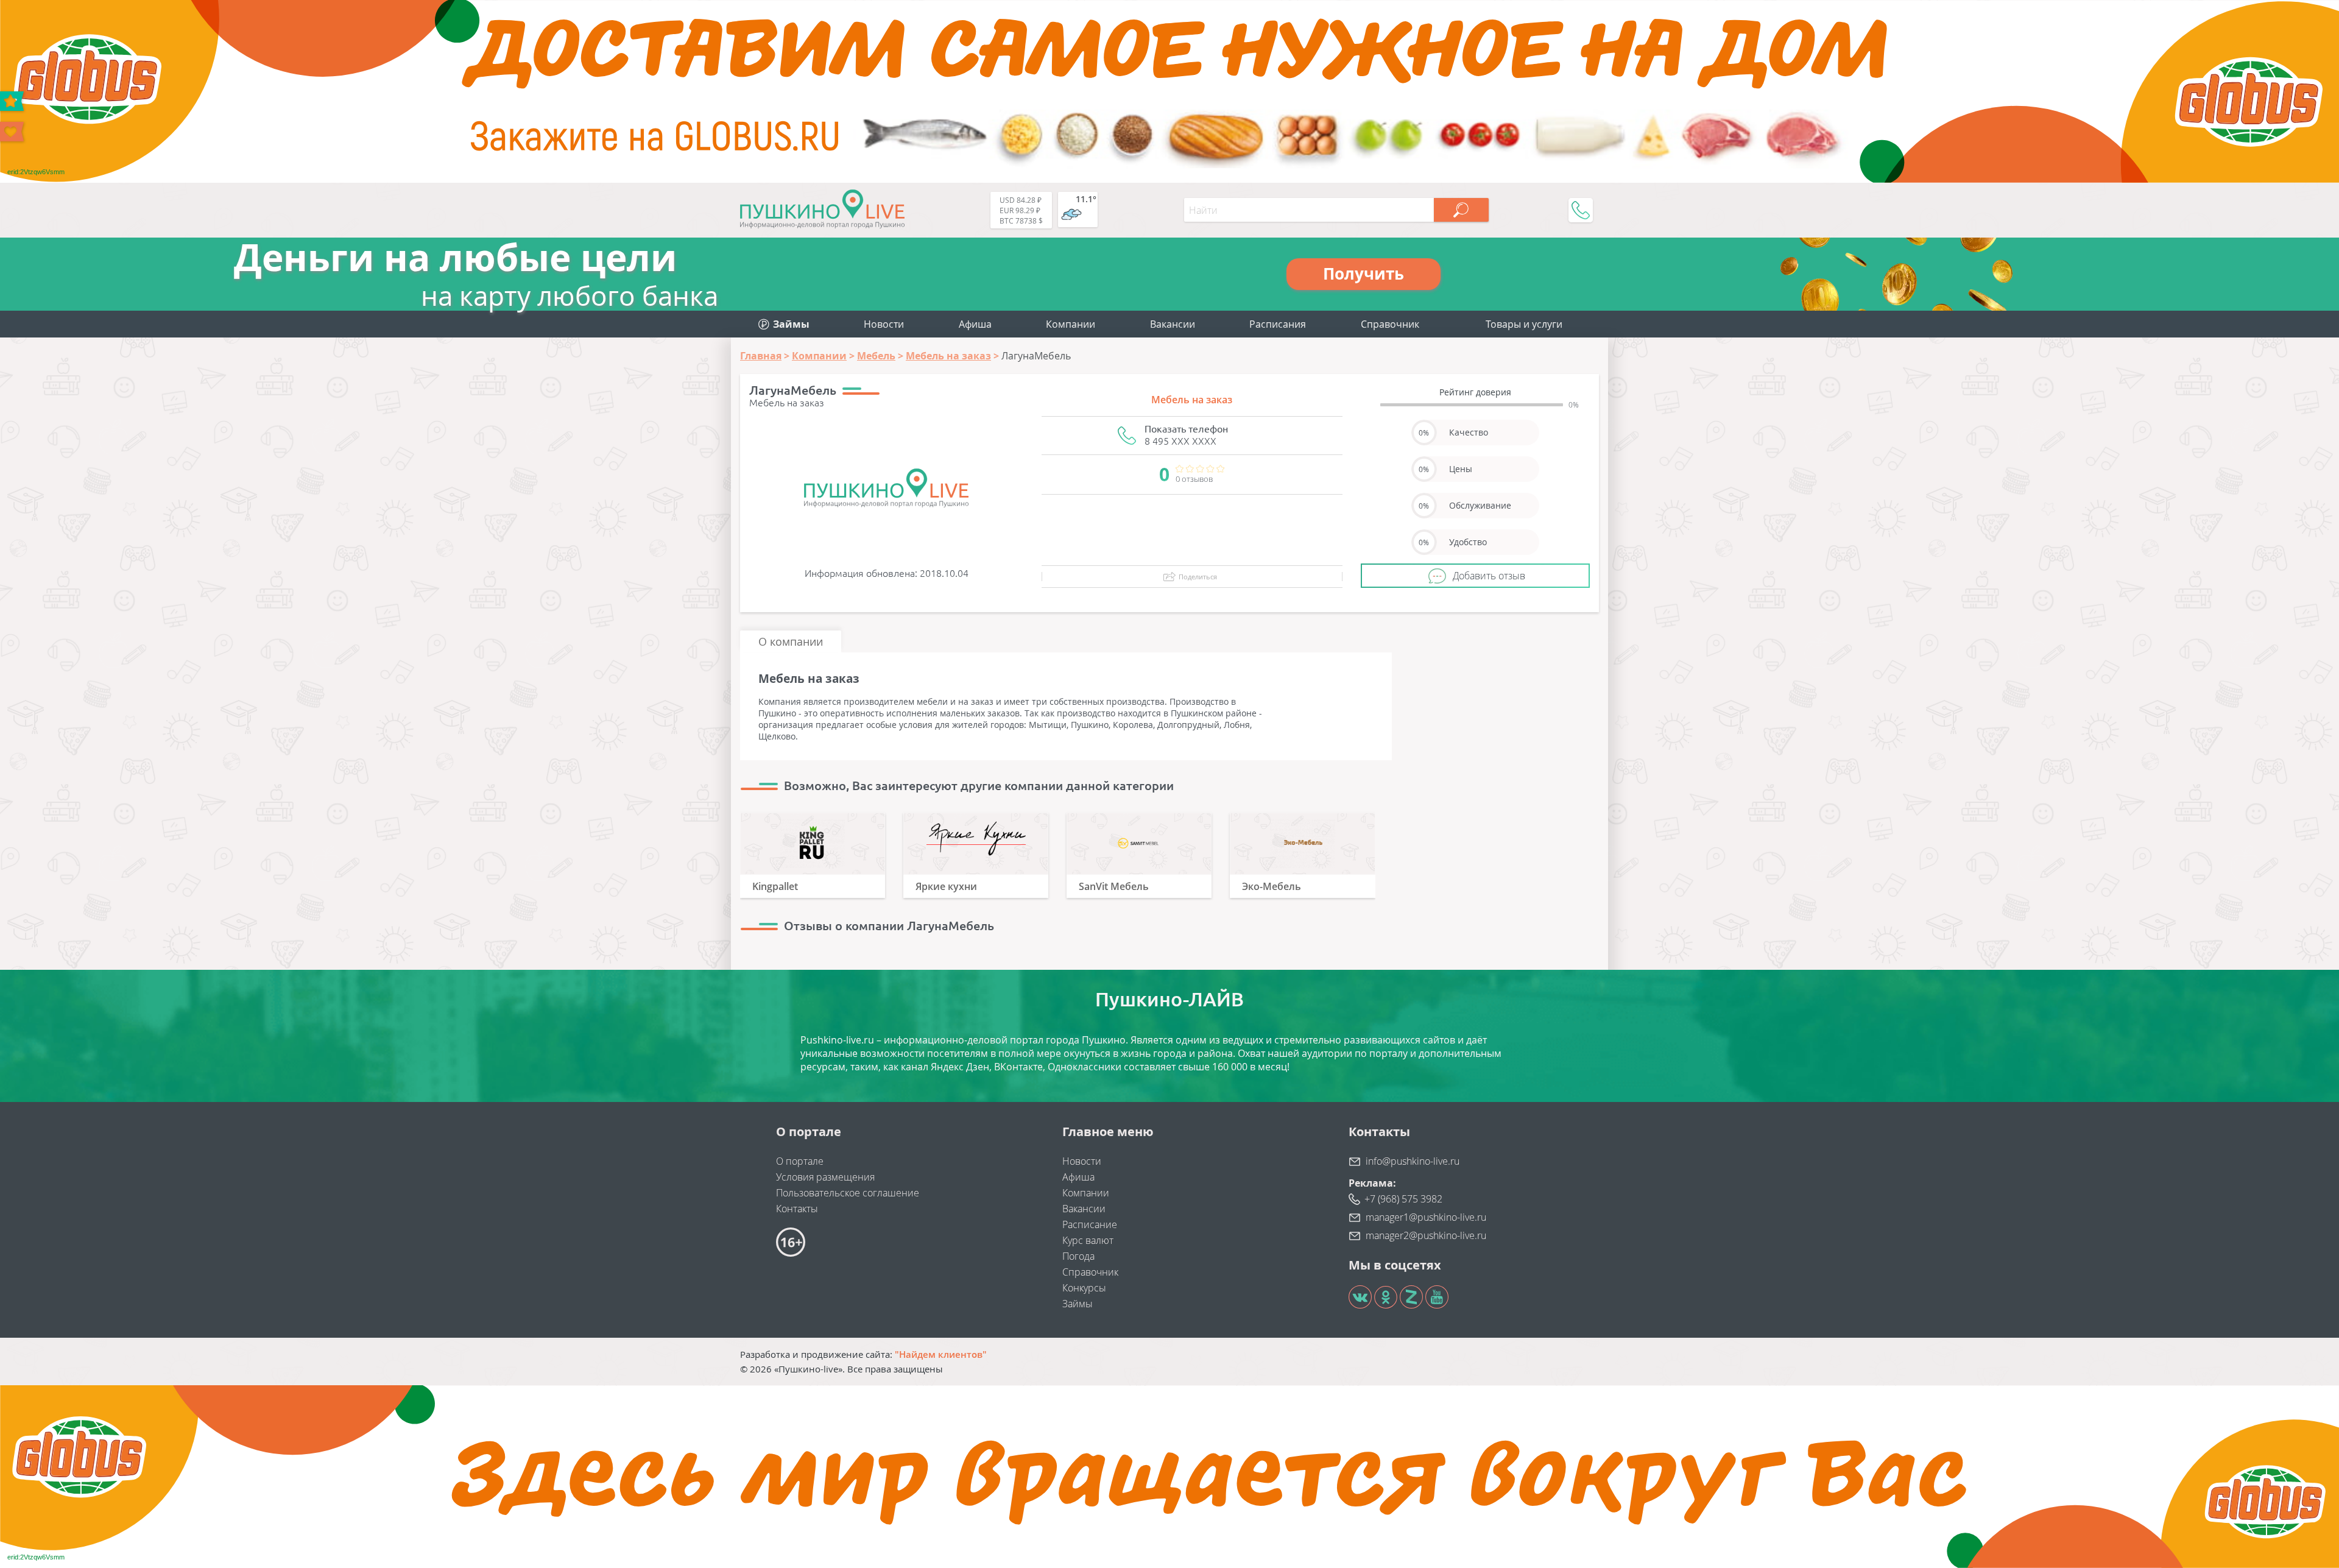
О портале (800, 1161)
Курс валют (1088, 1240)
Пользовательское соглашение (848, 1193)
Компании (1071, 324)
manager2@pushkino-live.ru (1426, 1235)
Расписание (1090, 1224)
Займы (1078, 1304)
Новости (884, 324)
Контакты (797, 1209)
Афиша (975, 324)
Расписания (1278, 324)
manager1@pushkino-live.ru (1426, 1217)
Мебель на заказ (1192, 400)
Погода (1078, 1256)
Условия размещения (825, 1177)
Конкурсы (1084, 1288)
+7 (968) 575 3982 (1403, 1199)
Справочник (1390, 324)
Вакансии (1173, 324)
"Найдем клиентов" (941, 1354)
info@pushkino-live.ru (1413, 1161)
